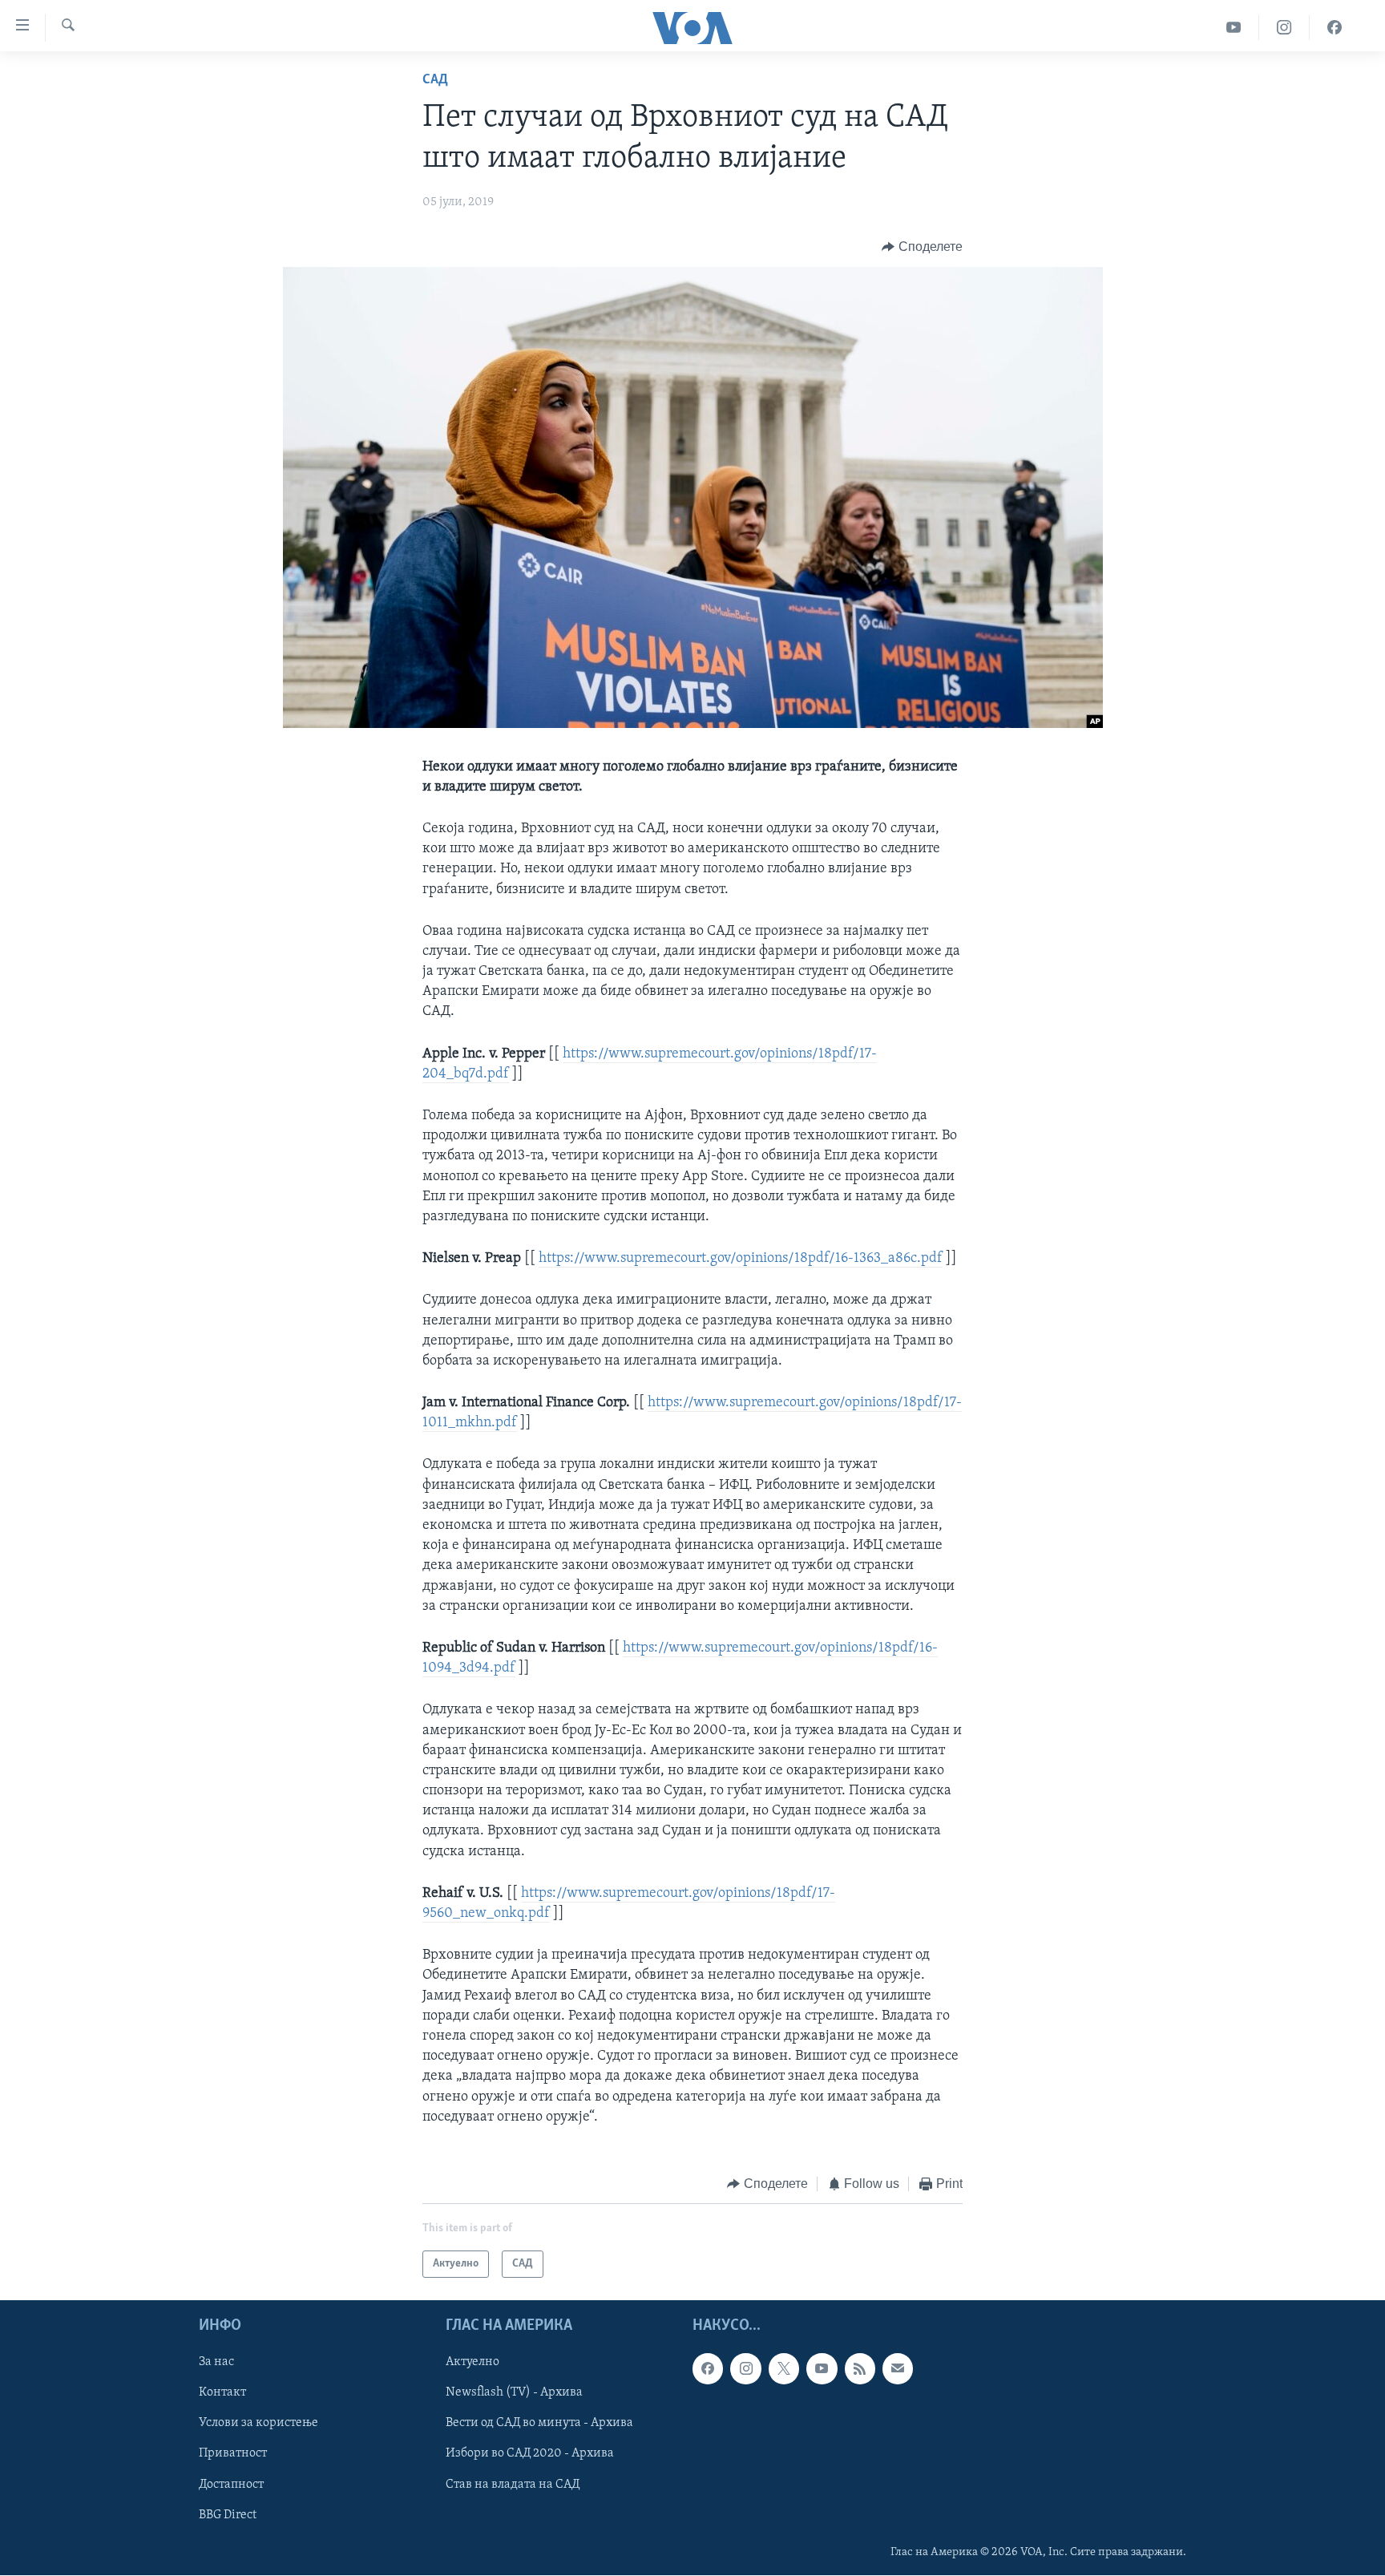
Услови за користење (258, 2424)
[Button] (922, 247)
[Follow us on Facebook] (708, 2369)
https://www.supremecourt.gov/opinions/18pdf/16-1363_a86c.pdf (741, 1259)
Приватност (233, 2454)
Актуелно (472, 2363)
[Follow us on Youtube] (822, 2369)
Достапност (231, 2485)
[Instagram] (1284, 28)
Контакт (222, 2393)
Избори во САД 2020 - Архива (530, 2454)
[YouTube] (1234, 28)
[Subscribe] (898, 2369)
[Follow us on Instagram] (745, 2369)
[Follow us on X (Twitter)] (784, 2369)
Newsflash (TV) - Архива (514, 2393)
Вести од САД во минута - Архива (539, 2424)
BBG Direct (228, 2515)
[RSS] (860, 2369)
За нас (216, 2363)
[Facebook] (1335, 28)
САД (435, 80)
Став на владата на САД (513, 2485)
